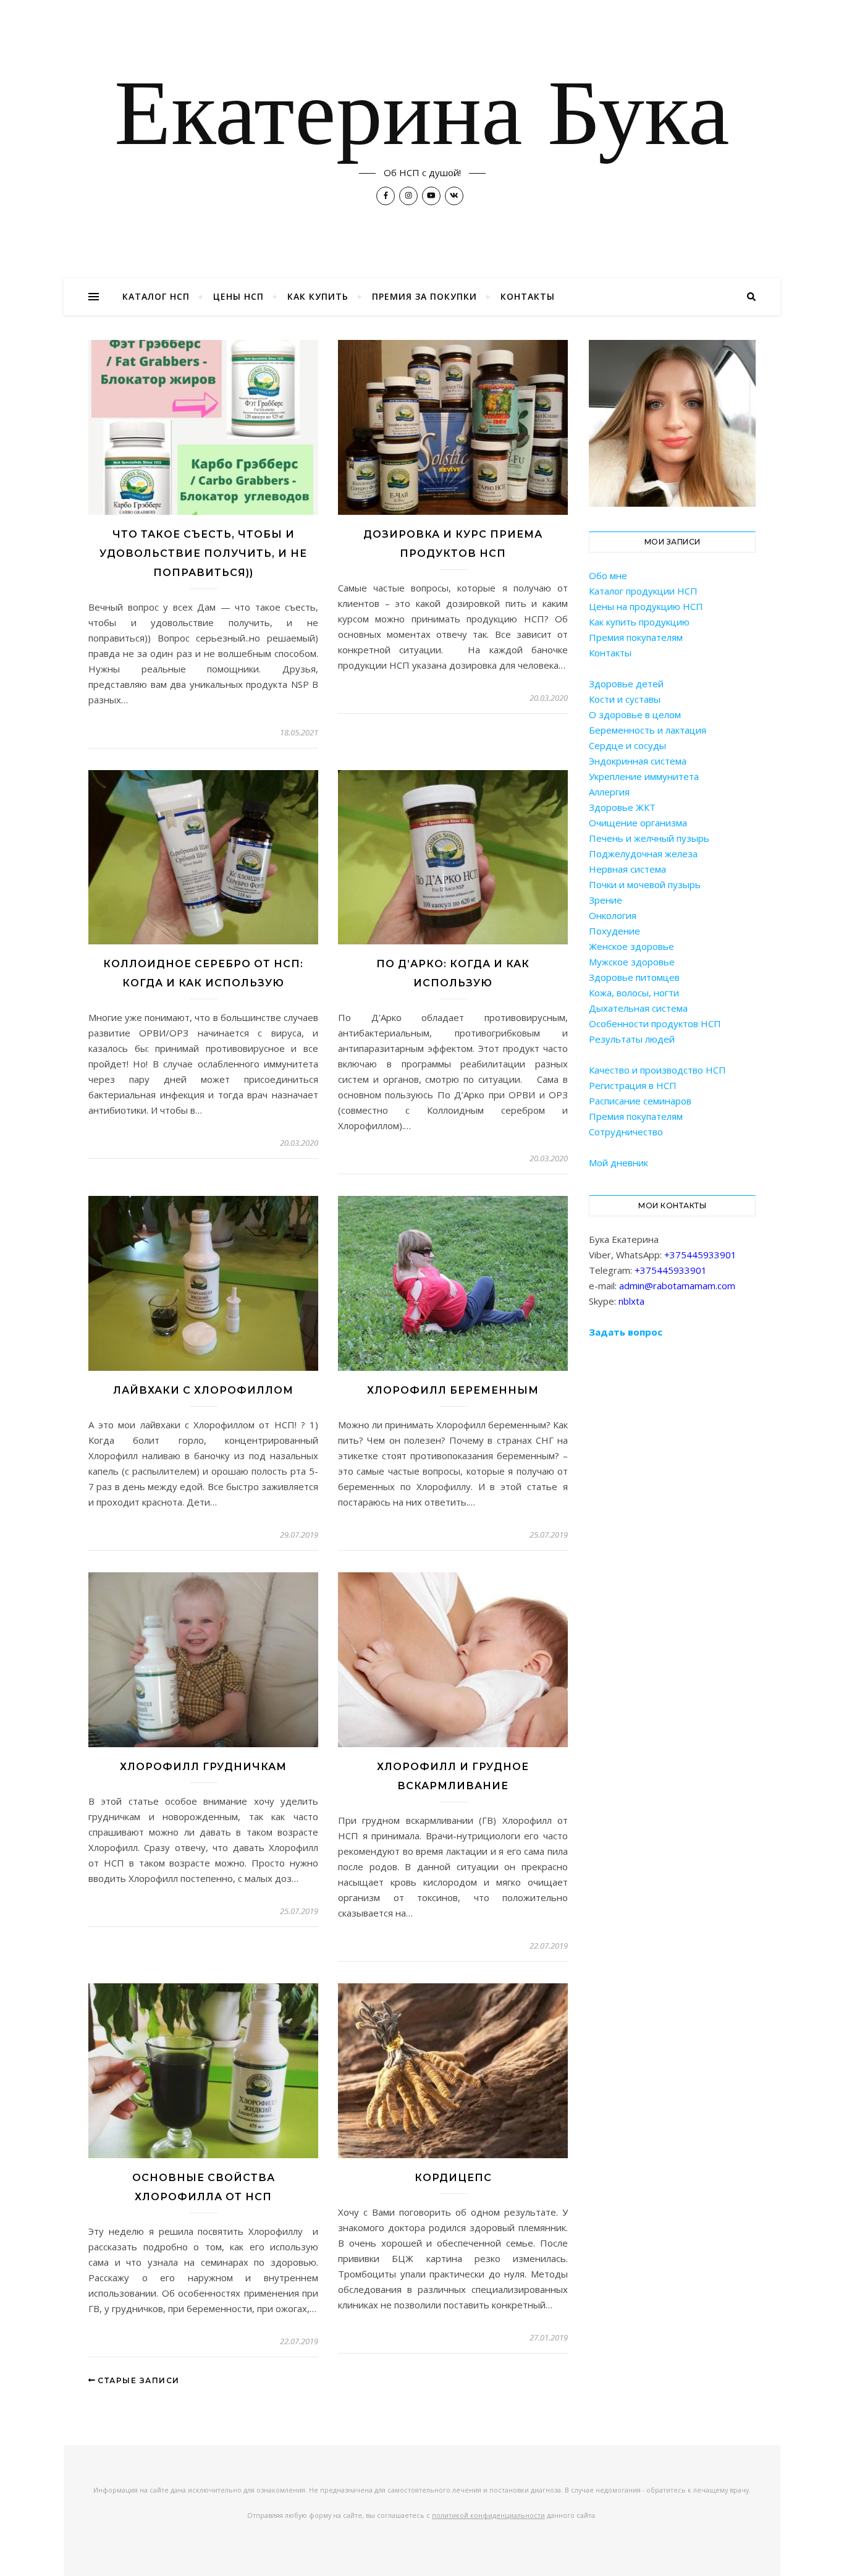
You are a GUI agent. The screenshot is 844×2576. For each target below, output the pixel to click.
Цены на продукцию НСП (646, 606)
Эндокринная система (638, 761)
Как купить (318, 296)
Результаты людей (632, 1039)
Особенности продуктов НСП (655, 1023)
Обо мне (608, 575)
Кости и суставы (625, 699)
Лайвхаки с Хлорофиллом (203, 1390)
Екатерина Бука (422, 119)
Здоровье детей (626, 684)
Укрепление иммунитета (644, 776)
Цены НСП (238, 296)
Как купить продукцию (639, 622)
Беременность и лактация (648, 730)
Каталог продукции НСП (643, 591)
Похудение (614, 931)
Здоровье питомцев (634, 977)
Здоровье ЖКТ (622, 807)
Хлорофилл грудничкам (203, 1767)
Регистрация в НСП (633, 1085)
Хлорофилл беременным (453, 1390)
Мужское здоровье (632, 962)
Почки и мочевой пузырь (645, 884)
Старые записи (137, 2380)
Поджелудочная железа (643, 854)
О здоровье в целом (635, 714)
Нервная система (627, 869)
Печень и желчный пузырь (649, 838)
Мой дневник (618, 1163)
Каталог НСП (156, 296)
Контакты (528, 296)
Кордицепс (453, 2178)
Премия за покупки (424, 296)
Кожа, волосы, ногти (634, 993)
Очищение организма (638, 823)
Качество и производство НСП (657, 1070)
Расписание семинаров (640, 1101)
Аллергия (609, 792)
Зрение (606, 900)
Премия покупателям (636, 637)
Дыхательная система (638, 1008)
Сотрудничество (626, 1132)
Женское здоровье (631, 946)
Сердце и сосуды (627, 745)
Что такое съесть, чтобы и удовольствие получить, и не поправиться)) (203, 553)
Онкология (613, 915)
